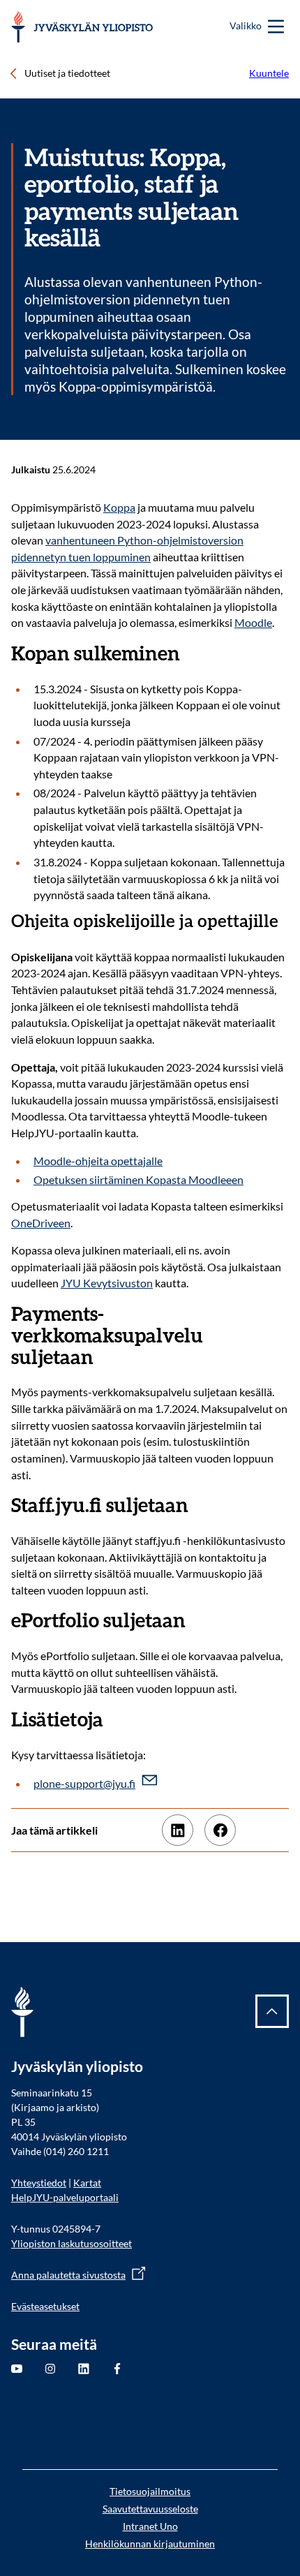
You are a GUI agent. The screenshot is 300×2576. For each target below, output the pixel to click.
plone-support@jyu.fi (84, 1783)
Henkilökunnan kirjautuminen (150, 2544)
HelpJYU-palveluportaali (65, 2197)
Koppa (119, 507)
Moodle (253, 622)
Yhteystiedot (39, 2183)
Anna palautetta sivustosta (68, 2275)
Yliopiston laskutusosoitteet (72, 2243)
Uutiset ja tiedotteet (67, 73)
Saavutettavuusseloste (150, 2509)
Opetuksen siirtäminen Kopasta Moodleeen (138, 1179)
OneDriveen (41, 1223)
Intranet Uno (150, 2526)
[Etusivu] (82, 27)
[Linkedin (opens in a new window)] (178, 1830)
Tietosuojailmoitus (150, 2491)
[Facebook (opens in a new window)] (220, 1830)
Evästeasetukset (45, 2306)
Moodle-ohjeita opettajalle (98, 1161)
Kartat (87, 2183)
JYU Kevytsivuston (107, 1283)
